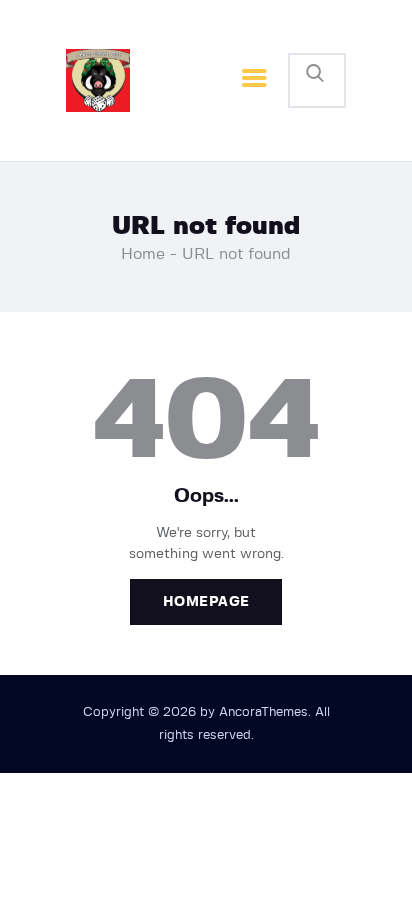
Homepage (206, 602)
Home (143, 254)
